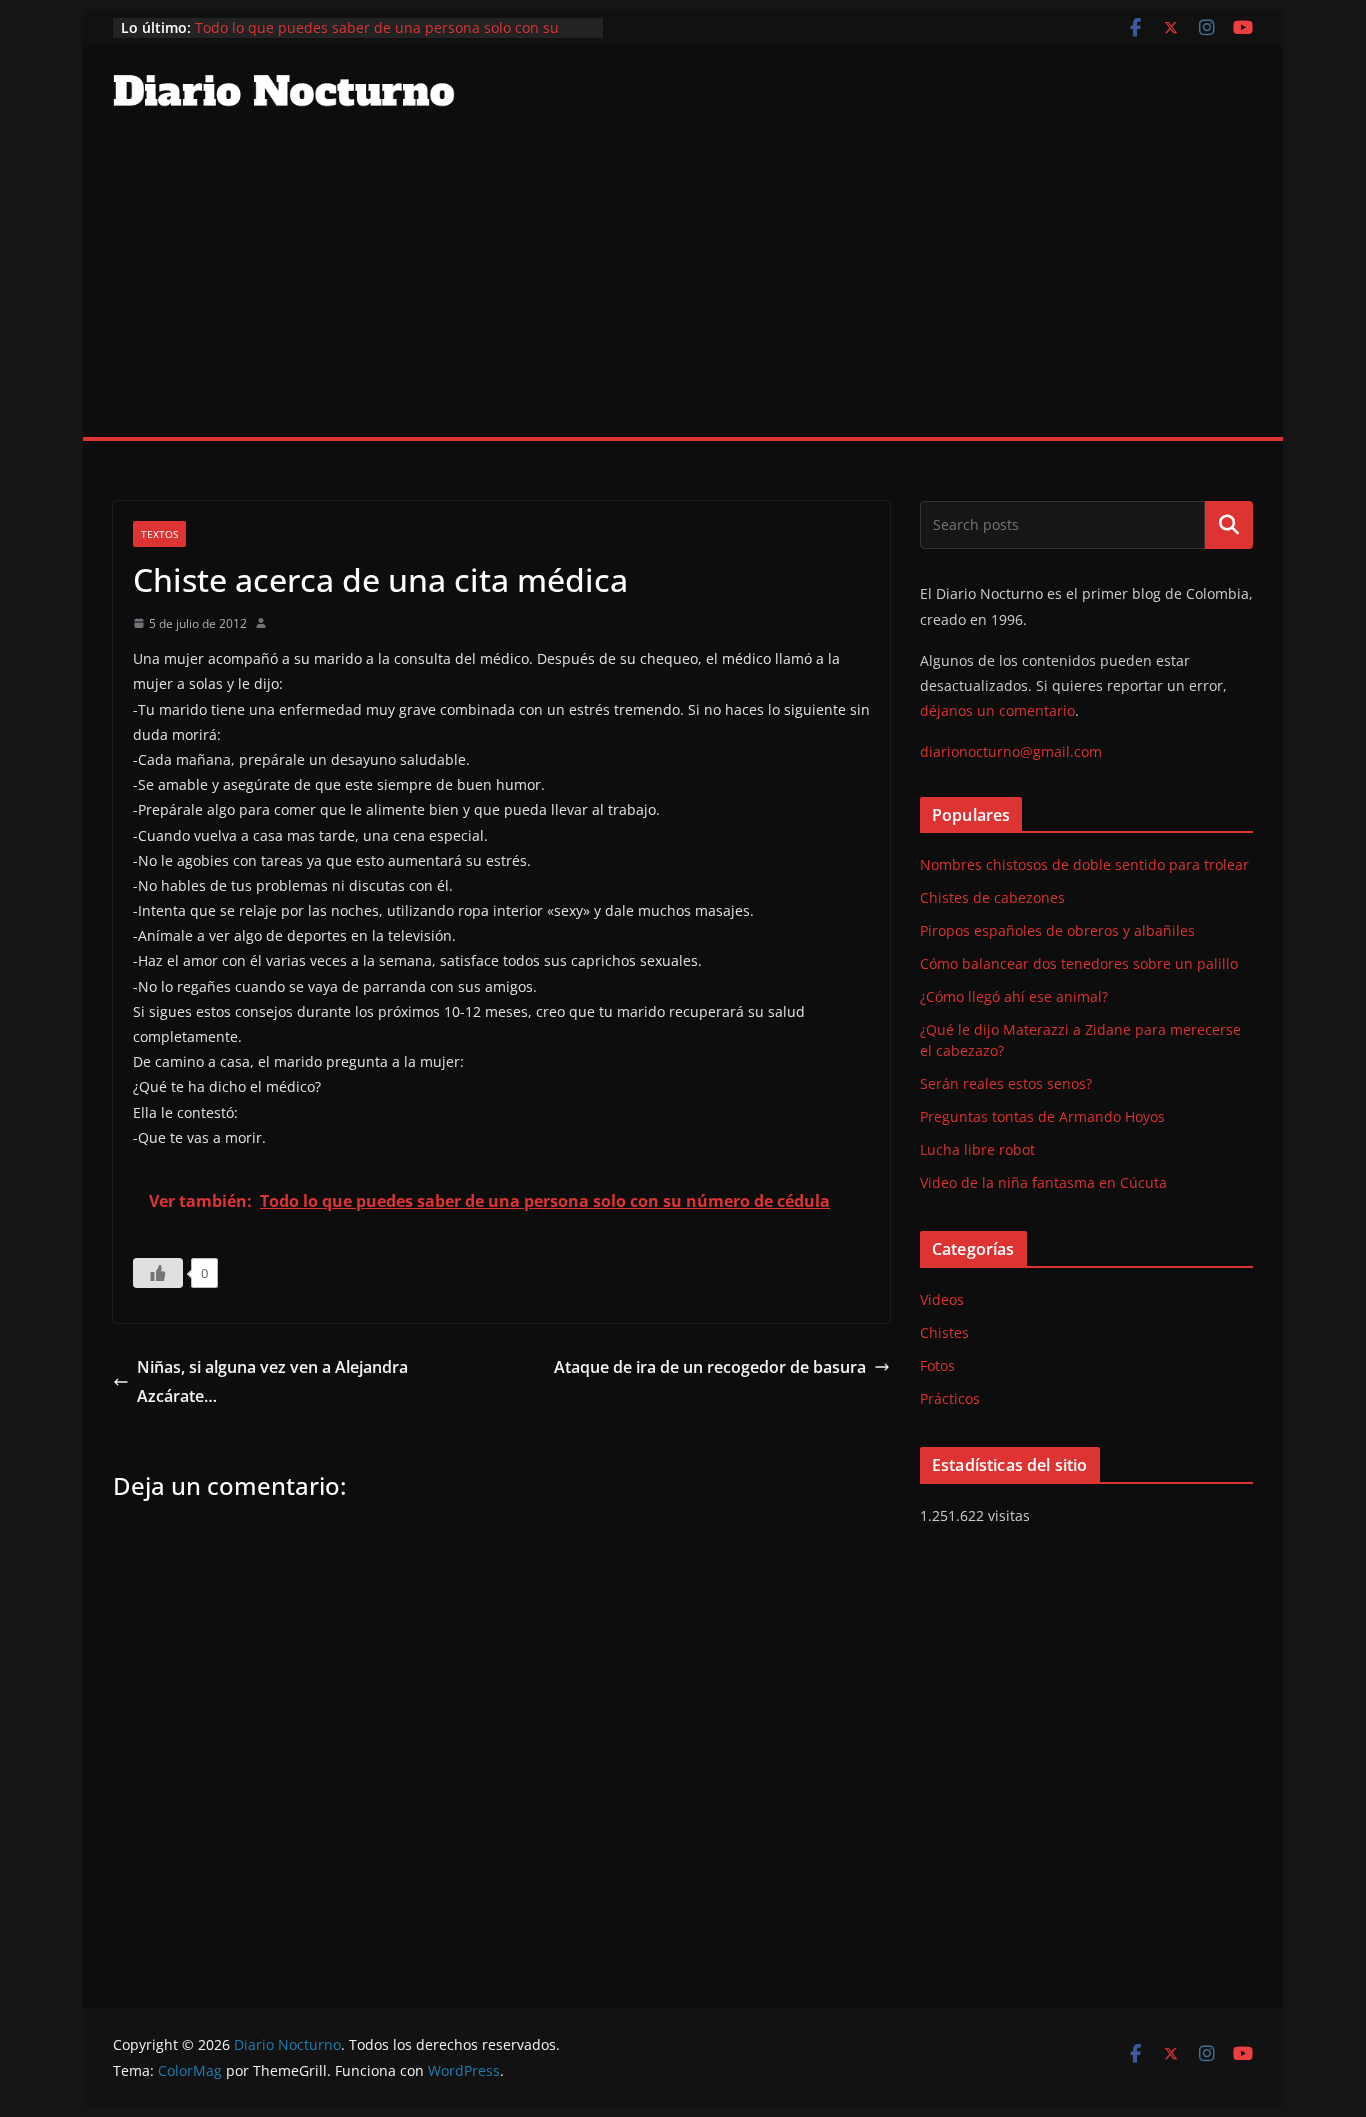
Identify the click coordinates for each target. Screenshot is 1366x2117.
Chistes (944, 1332)
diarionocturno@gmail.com (1011, 751)
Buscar (1229, 525)
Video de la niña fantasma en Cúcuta (1043, 1182)
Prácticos (950, 1398)
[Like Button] (158, 1273)
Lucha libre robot (977, 1149)
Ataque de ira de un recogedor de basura (710, 1367)
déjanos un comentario (997, 710)
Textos (159, 534)
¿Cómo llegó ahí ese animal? (1014, 996)
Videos (942, 1299)
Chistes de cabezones (992, 897)
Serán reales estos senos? (1006, 1083)
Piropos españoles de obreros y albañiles (1057, 930)
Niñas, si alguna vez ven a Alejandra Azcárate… (272, 1381)
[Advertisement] (683, 287)
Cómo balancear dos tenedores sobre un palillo (1079, 963)
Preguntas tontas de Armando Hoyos (1042, 1116)
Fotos (937, 1365)
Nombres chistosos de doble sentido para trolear (1084, 864)
